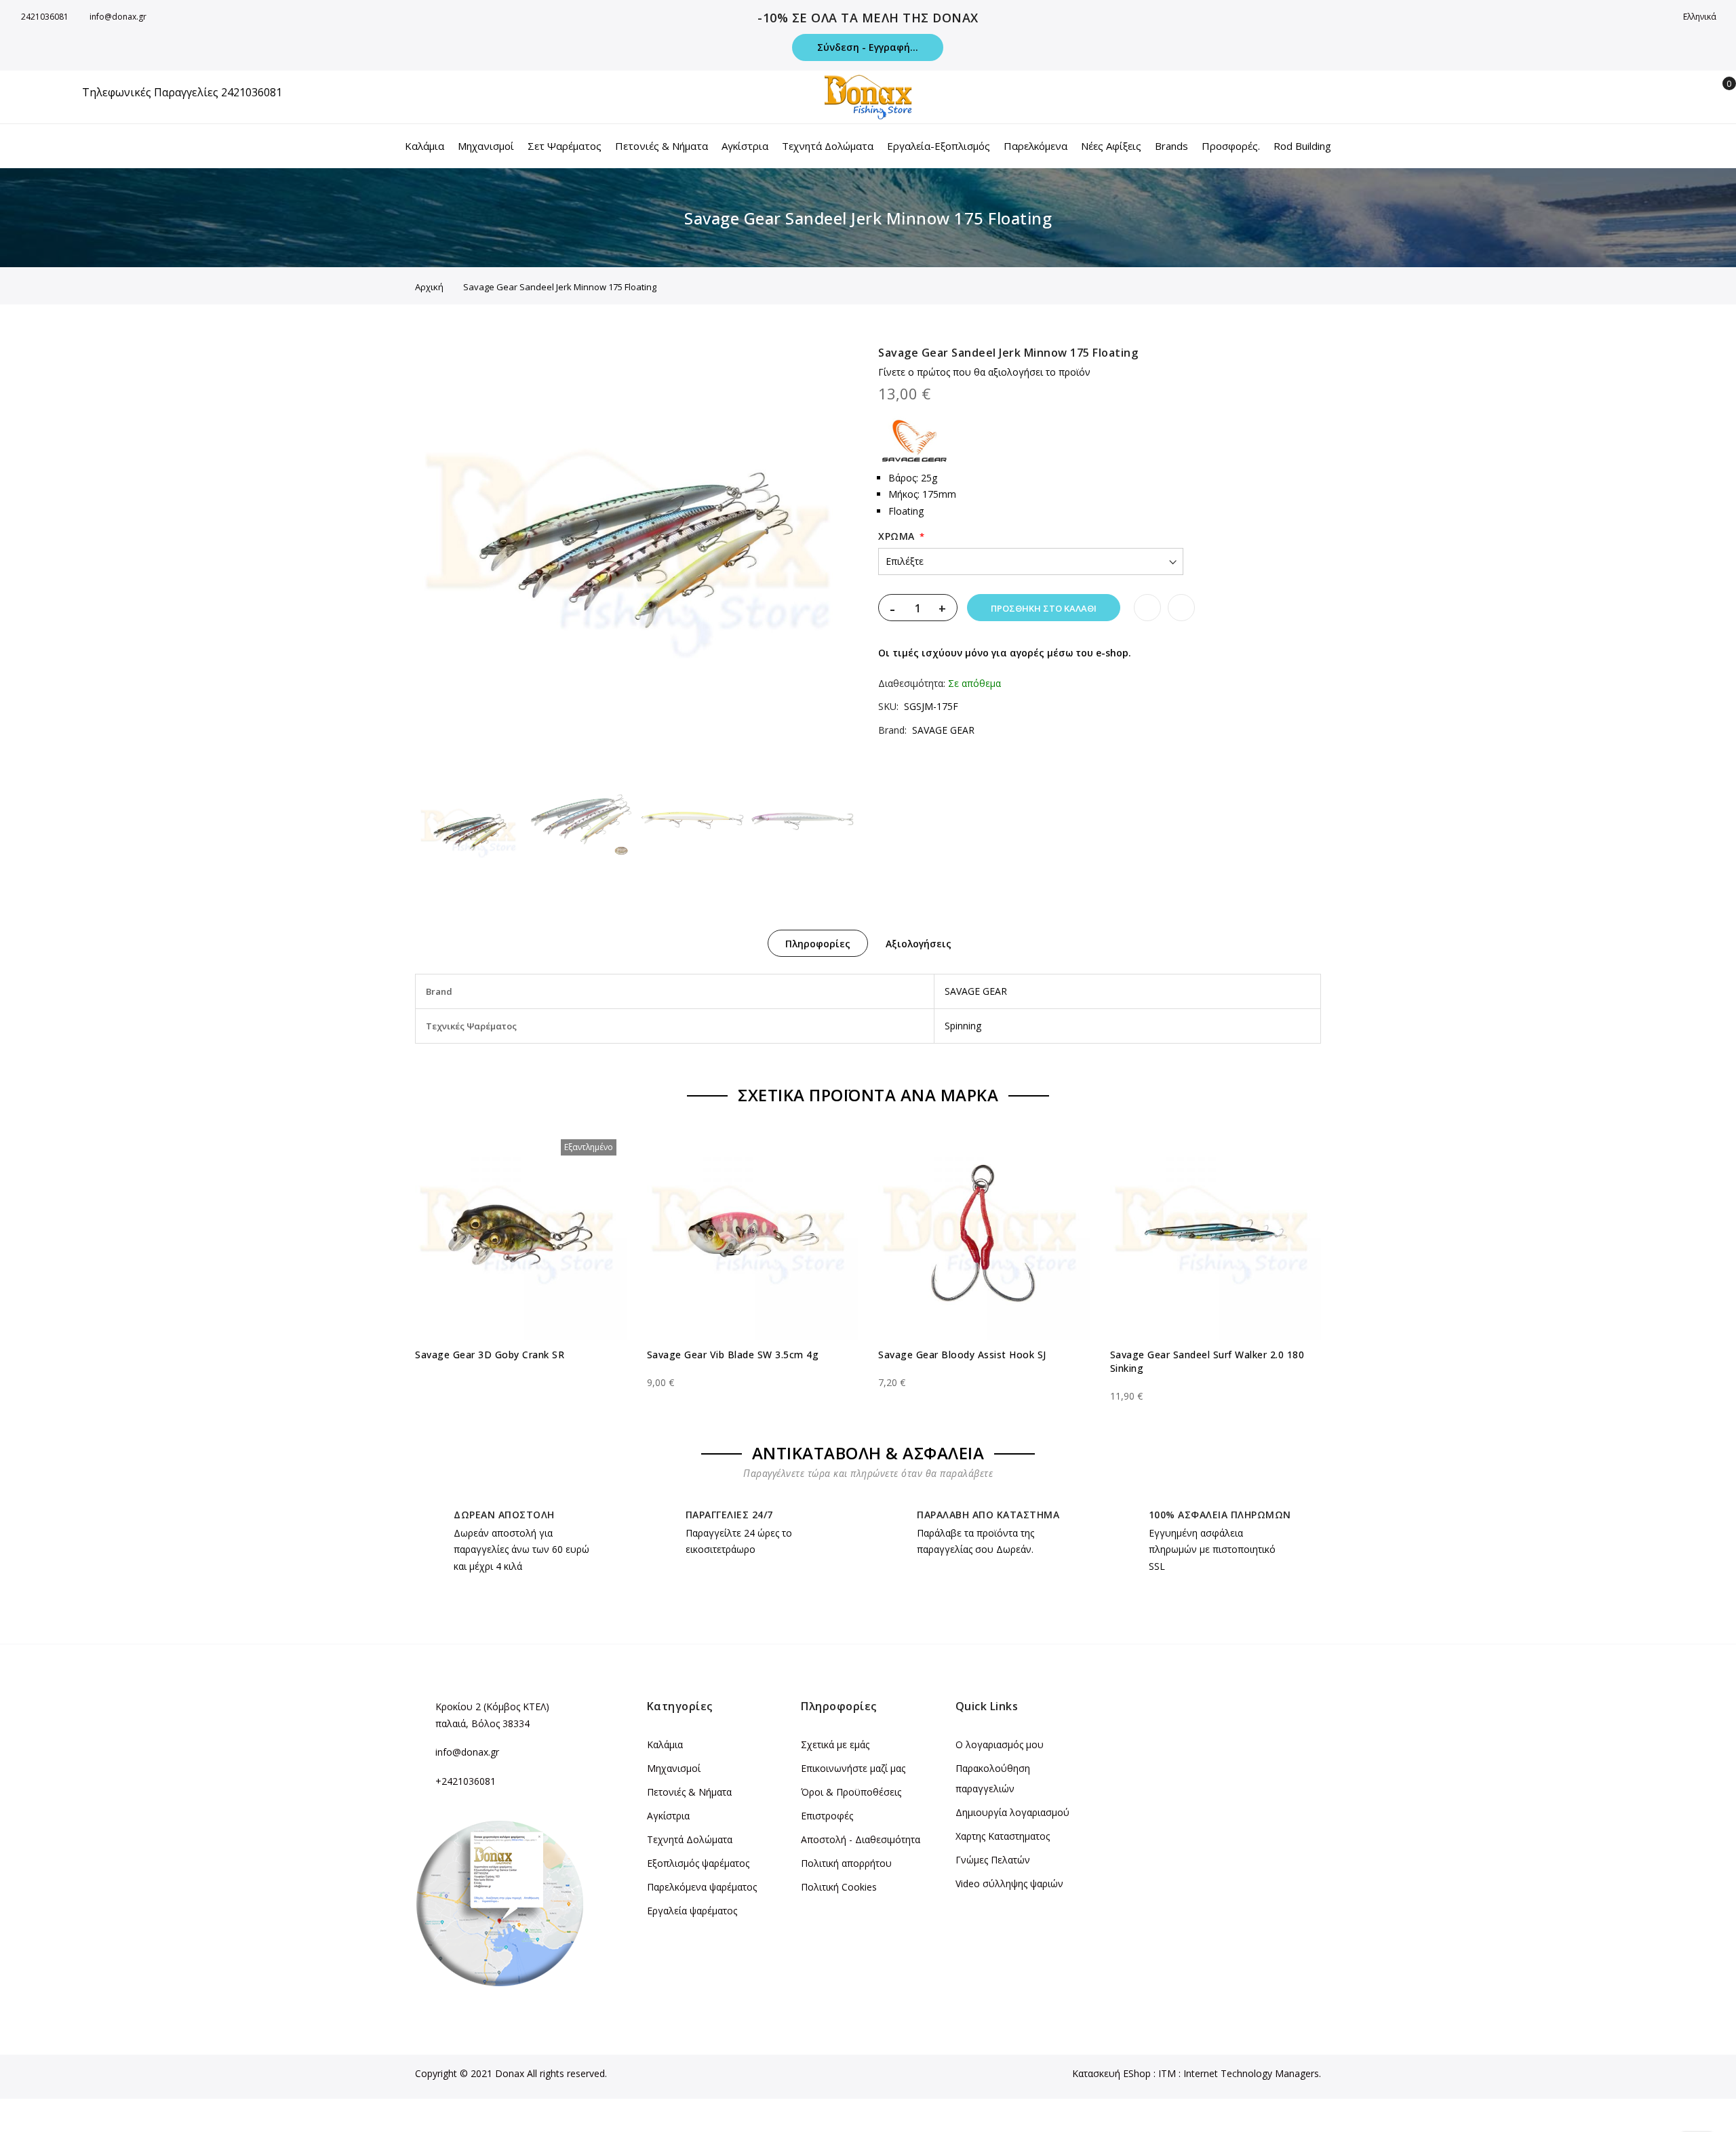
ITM (1167, 2073)
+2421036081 (466, 1781)
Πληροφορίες (818, 944)
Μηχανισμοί (674, 1768)
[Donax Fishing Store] (868, 97)
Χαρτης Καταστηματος (1003, 1836)
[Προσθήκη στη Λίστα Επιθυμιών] (1147, 608)
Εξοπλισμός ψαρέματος (698, 1863)
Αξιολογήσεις (919, 944)
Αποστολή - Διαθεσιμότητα (861, 1839)
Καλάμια (665, 1744)
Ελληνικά (1701, 17)
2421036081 (45, 17)
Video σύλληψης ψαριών (1009, 1883)
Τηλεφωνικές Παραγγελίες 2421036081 (182, 92)
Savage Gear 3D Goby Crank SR (490, 1355)
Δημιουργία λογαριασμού (1012, 1812)
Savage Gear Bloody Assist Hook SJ (962, 1355)
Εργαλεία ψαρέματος (692, 1911)
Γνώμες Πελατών (993, 1860)
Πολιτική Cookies (839, 1887)
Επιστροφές (827, 1816)
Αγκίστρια (668, 1816)
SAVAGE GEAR (943, 730)
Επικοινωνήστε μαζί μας (853, 1768)
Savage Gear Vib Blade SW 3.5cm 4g (733, 1355)
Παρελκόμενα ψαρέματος (702, 1887)
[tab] (818, 943)
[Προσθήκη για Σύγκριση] (1181, 608)
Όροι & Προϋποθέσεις (851, 1792)
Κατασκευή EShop (1111, 2073)
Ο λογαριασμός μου (1000, 1744)
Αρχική (429, 287)
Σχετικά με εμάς (835, 1744)
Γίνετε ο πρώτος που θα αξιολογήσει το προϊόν (984, 372)
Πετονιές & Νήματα (689, 1792)
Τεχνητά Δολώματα (690, 1839)
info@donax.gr (118, 17)
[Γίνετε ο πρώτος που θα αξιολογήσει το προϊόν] (521, 1370)
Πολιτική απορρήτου (846, 1863)
